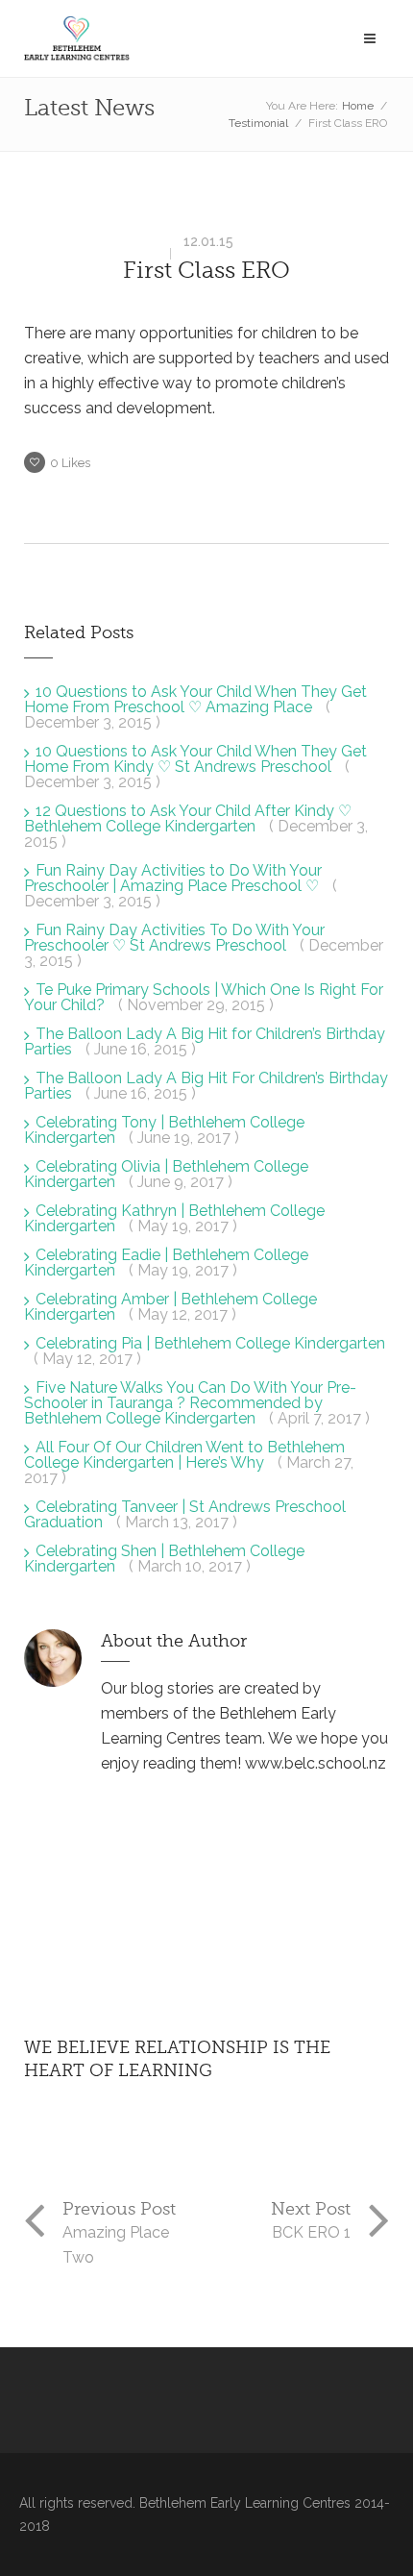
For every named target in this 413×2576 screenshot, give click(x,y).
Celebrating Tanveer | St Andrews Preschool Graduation (185, 1514)
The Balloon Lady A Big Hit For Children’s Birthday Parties (206, 1086)
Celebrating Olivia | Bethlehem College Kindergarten (166, 1174)
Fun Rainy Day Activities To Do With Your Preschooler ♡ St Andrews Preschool (174, 938)
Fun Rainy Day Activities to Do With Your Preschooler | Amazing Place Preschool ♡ (173, 878)
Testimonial (258, 123)
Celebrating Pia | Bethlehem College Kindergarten (210, 1343)
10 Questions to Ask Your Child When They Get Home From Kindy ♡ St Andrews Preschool (195, 759)
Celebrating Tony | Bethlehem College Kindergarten (164, 1130)
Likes (70, 463)
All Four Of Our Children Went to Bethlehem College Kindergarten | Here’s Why (184, 1455)
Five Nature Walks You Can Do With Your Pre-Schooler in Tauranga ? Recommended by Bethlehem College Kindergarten (190, 1403)
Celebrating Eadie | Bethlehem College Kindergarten (166, 1263)
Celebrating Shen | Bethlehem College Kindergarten (164, 1559)
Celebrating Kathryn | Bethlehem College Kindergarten (174, 1218)
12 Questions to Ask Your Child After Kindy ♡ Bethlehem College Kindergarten (188, 818)
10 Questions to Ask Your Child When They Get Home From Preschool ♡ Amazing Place (195, 699)
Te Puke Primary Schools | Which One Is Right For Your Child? (204, 997)
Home (358, 106)
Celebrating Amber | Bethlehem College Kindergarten (170, 1307)
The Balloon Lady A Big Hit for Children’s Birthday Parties (205, 1041)
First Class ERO (206, 271)
